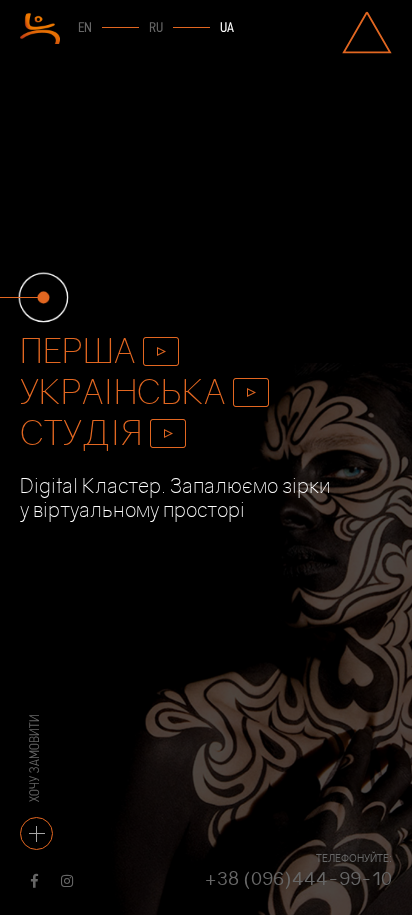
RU (156, 28)
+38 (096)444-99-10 (298, 878)
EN (85, 28)
